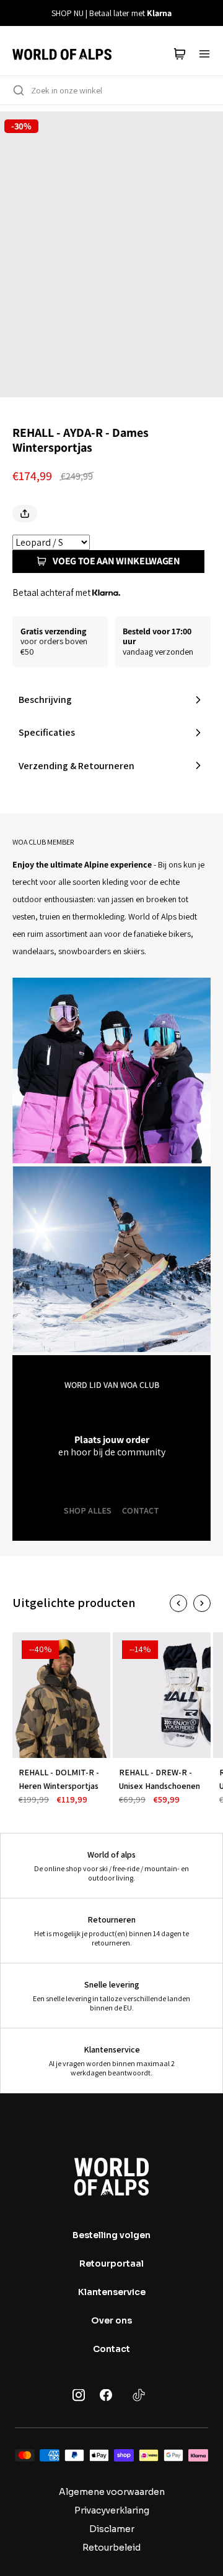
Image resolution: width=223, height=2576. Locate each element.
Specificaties (47, 732)
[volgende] (206, 13)
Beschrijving (45, 700)
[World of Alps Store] (62, 54)
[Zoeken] (19, 90)
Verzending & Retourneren (77, 766)
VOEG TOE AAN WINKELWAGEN (116, 561)
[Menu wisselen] (204, 54)
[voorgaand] (17, 13)
